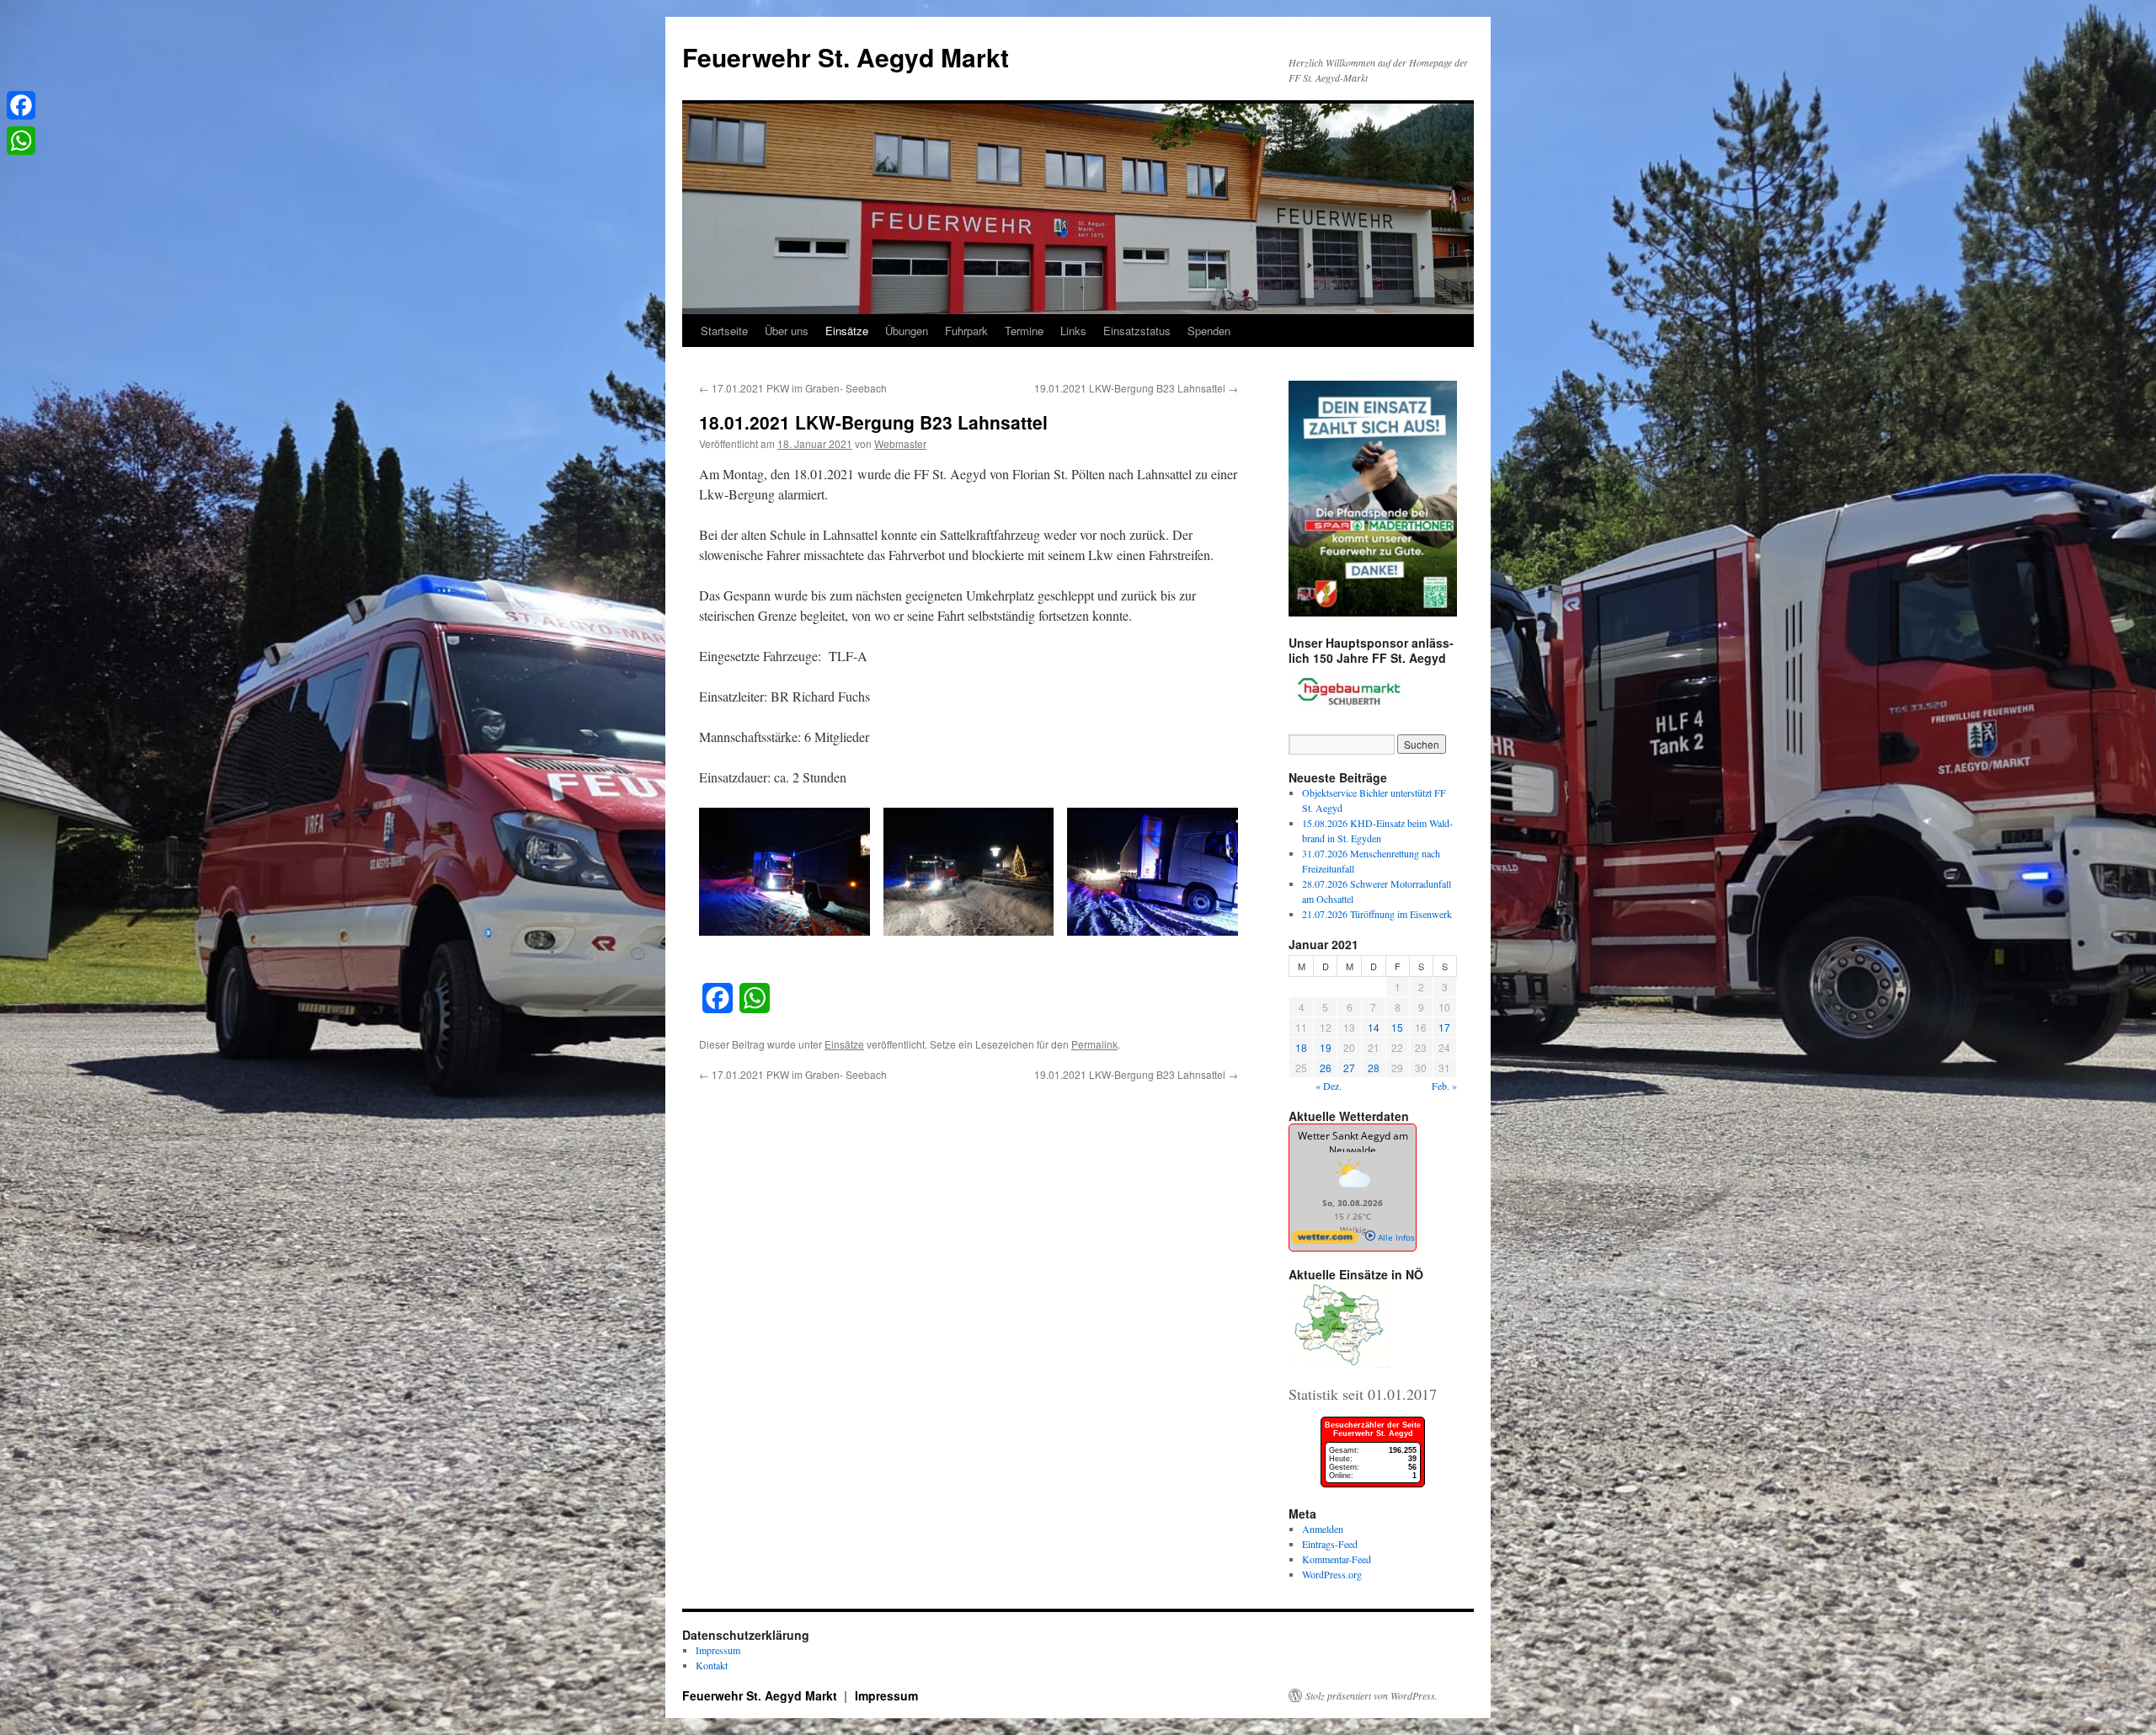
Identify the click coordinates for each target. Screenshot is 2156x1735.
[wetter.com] (1325, 1241)
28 (1374, 1068)
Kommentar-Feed (1337, 1559)
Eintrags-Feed (1330, 1544)
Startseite (724, 331)
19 (1326, 1047)
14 (1374, 1027)
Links (1073, 331)
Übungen (907, 331)
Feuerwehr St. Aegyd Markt (846, 57)
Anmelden (1323, 1529)
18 (1301, 1047)
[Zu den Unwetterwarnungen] (1353, 1191)
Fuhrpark (966, 331)
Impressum (718, 1650)
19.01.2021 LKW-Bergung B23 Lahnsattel (1136, 388)
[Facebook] (21, 105)
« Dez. (1329, 1086)
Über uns (787, 331)
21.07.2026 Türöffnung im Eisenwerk (1377, 914)
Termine (1024, 331)
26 (1326, 1068)
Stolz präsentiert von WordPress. (1372, 1695)
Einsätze (847, 331)
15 (1397, 1027)
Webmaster (900, 443)
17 (1444, 1027)
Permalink (1094, 1044)
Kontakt (712, 1665)
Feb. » (1444, 1086)
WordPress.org (1332, 1574)
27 (1349, 1068)
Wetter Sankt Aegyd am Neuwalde (1353, 1143)
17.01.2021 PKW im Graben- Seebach (793, 388)
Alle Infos (1395, 1237)
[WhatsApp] (21, 141)
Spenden (1209, 331)
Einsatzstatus (1137, 331)
